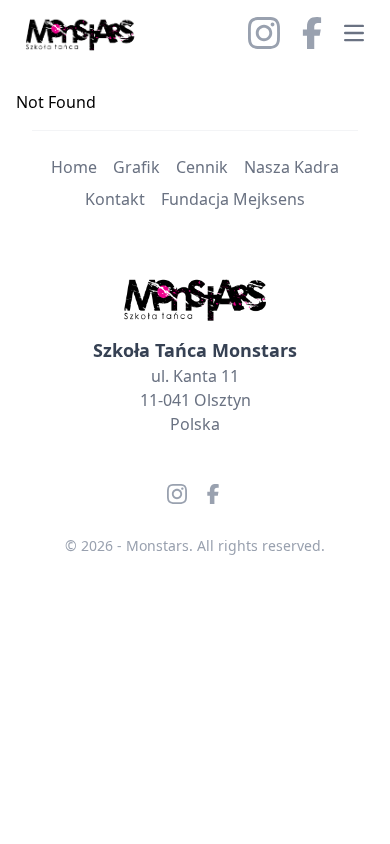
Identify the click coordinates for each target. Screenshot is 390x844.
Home (74, 167)
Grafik (136, 167)
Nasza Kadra (291, 167)
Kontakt (115, 199)
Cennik (202, 167)
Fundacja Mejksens (233, 199)
